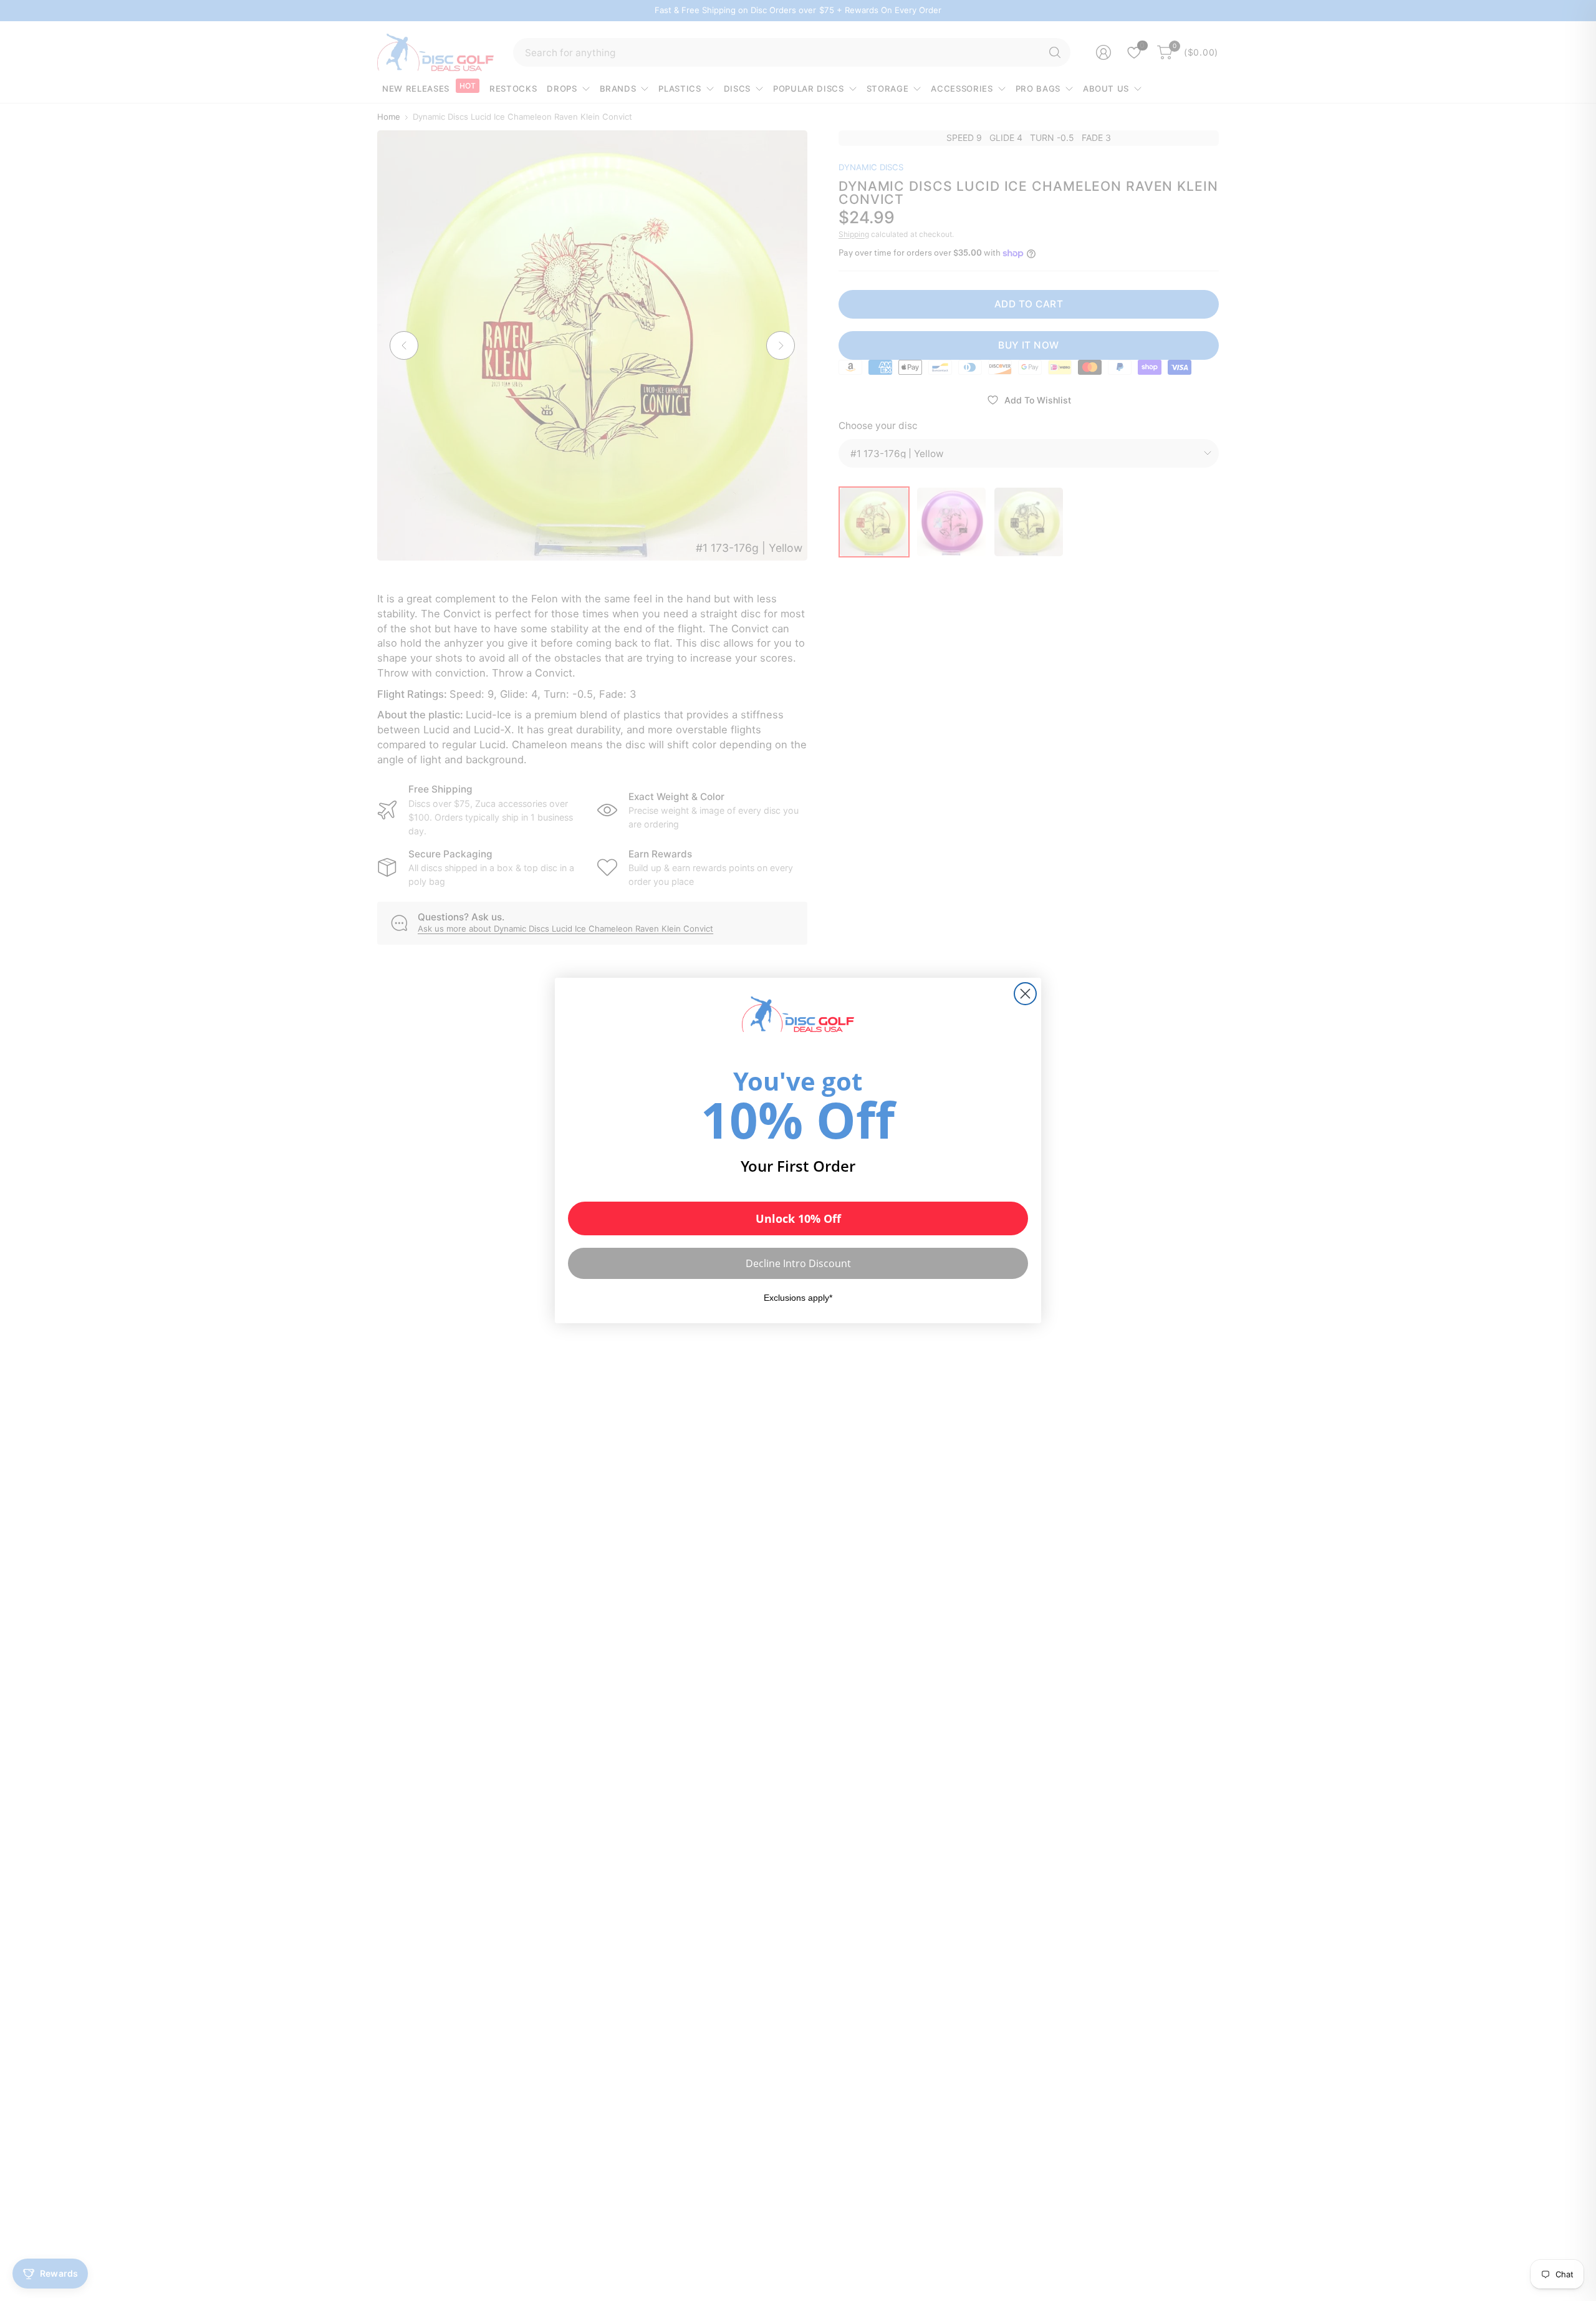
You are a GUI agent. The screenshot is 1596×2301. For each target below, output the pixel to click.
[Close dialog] (1025, 994)
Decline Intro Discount (798, 1263)
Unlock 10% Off (798, 1218)
